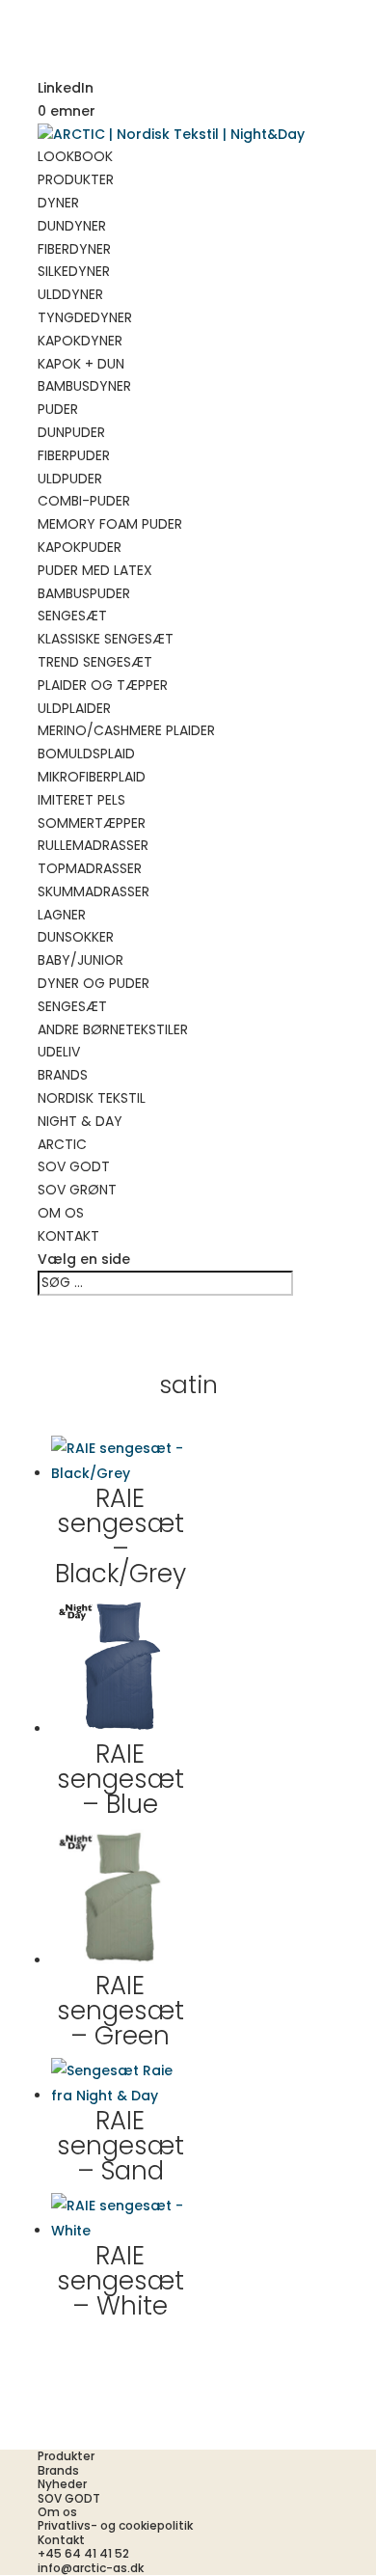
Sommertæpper (92, 823)
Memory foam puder (110, 524)
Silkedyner (74, 271)
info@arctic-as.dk (91, 2568)
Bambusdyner (84, 386)
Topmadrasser (90, 868)
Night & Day (80, 1121)
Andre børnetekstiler (113, 1029)
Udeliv (59, 1052)
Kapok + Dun (81, 364)
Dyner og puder (94, 983)
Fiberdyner (74, 249)
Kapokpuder (80, 547)
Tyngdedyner (85, 317)
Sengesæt (72, 616)
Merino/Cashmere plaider (126, 730)
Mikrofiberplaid (92, 777)
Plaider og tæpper (103, 685)
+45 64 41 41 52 (83, 2553)
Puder (58, 409)
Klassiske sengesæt (106, 639)
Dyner (58, 203)
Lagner (62, 915)
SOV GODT (74, 1166)
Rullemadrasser (93, 845)
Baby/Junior (81, 960)
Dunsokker (76, 937)
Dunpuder (71, 432)
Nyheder (62, 2484)
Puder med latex (95, 570)
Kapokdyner (80, 341)
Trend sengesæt (95, 662)
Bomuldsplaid (86, 754)
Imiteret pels (81, 800)
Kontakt (68, 1236)
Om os (61, 1213)
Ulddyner (70, 294)
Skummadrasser (94, 891)
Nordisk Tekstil (92, 1098)
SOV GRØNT (77, 1190)
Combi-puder (84, 501)
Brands (63, 1075)
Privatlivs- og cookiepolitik (115, 2525)
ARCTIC (62, 1144)
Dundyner (72, 226)
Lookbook (75, 156)
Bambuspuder (84, 593)
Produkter (76, 179)
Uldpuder (70, 479)
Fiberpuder (74, 455)
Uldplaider (74, 708)
